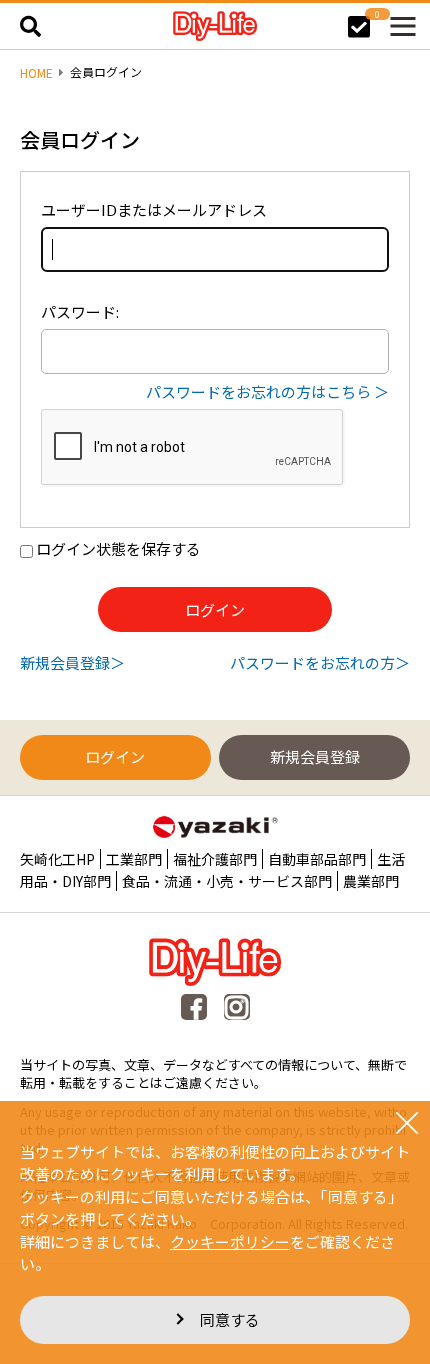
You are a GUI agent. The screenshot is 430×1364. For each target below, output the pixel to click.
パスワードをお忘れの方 (312, 662)
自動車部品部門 (317, 859)
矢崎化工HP (57, 859)
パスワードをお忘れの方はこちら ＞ (267, 391)
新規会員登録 (65, 662)
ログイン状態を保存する (118, 548)
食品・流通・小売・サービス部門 (227, 881)
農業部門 (371, 881)
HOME (36, 73)
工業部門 (134, 859)
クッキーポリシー (230, 1241)
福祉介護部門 (215, 859)
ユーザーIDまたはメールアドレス (154, 209)
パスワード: (80, 311)
